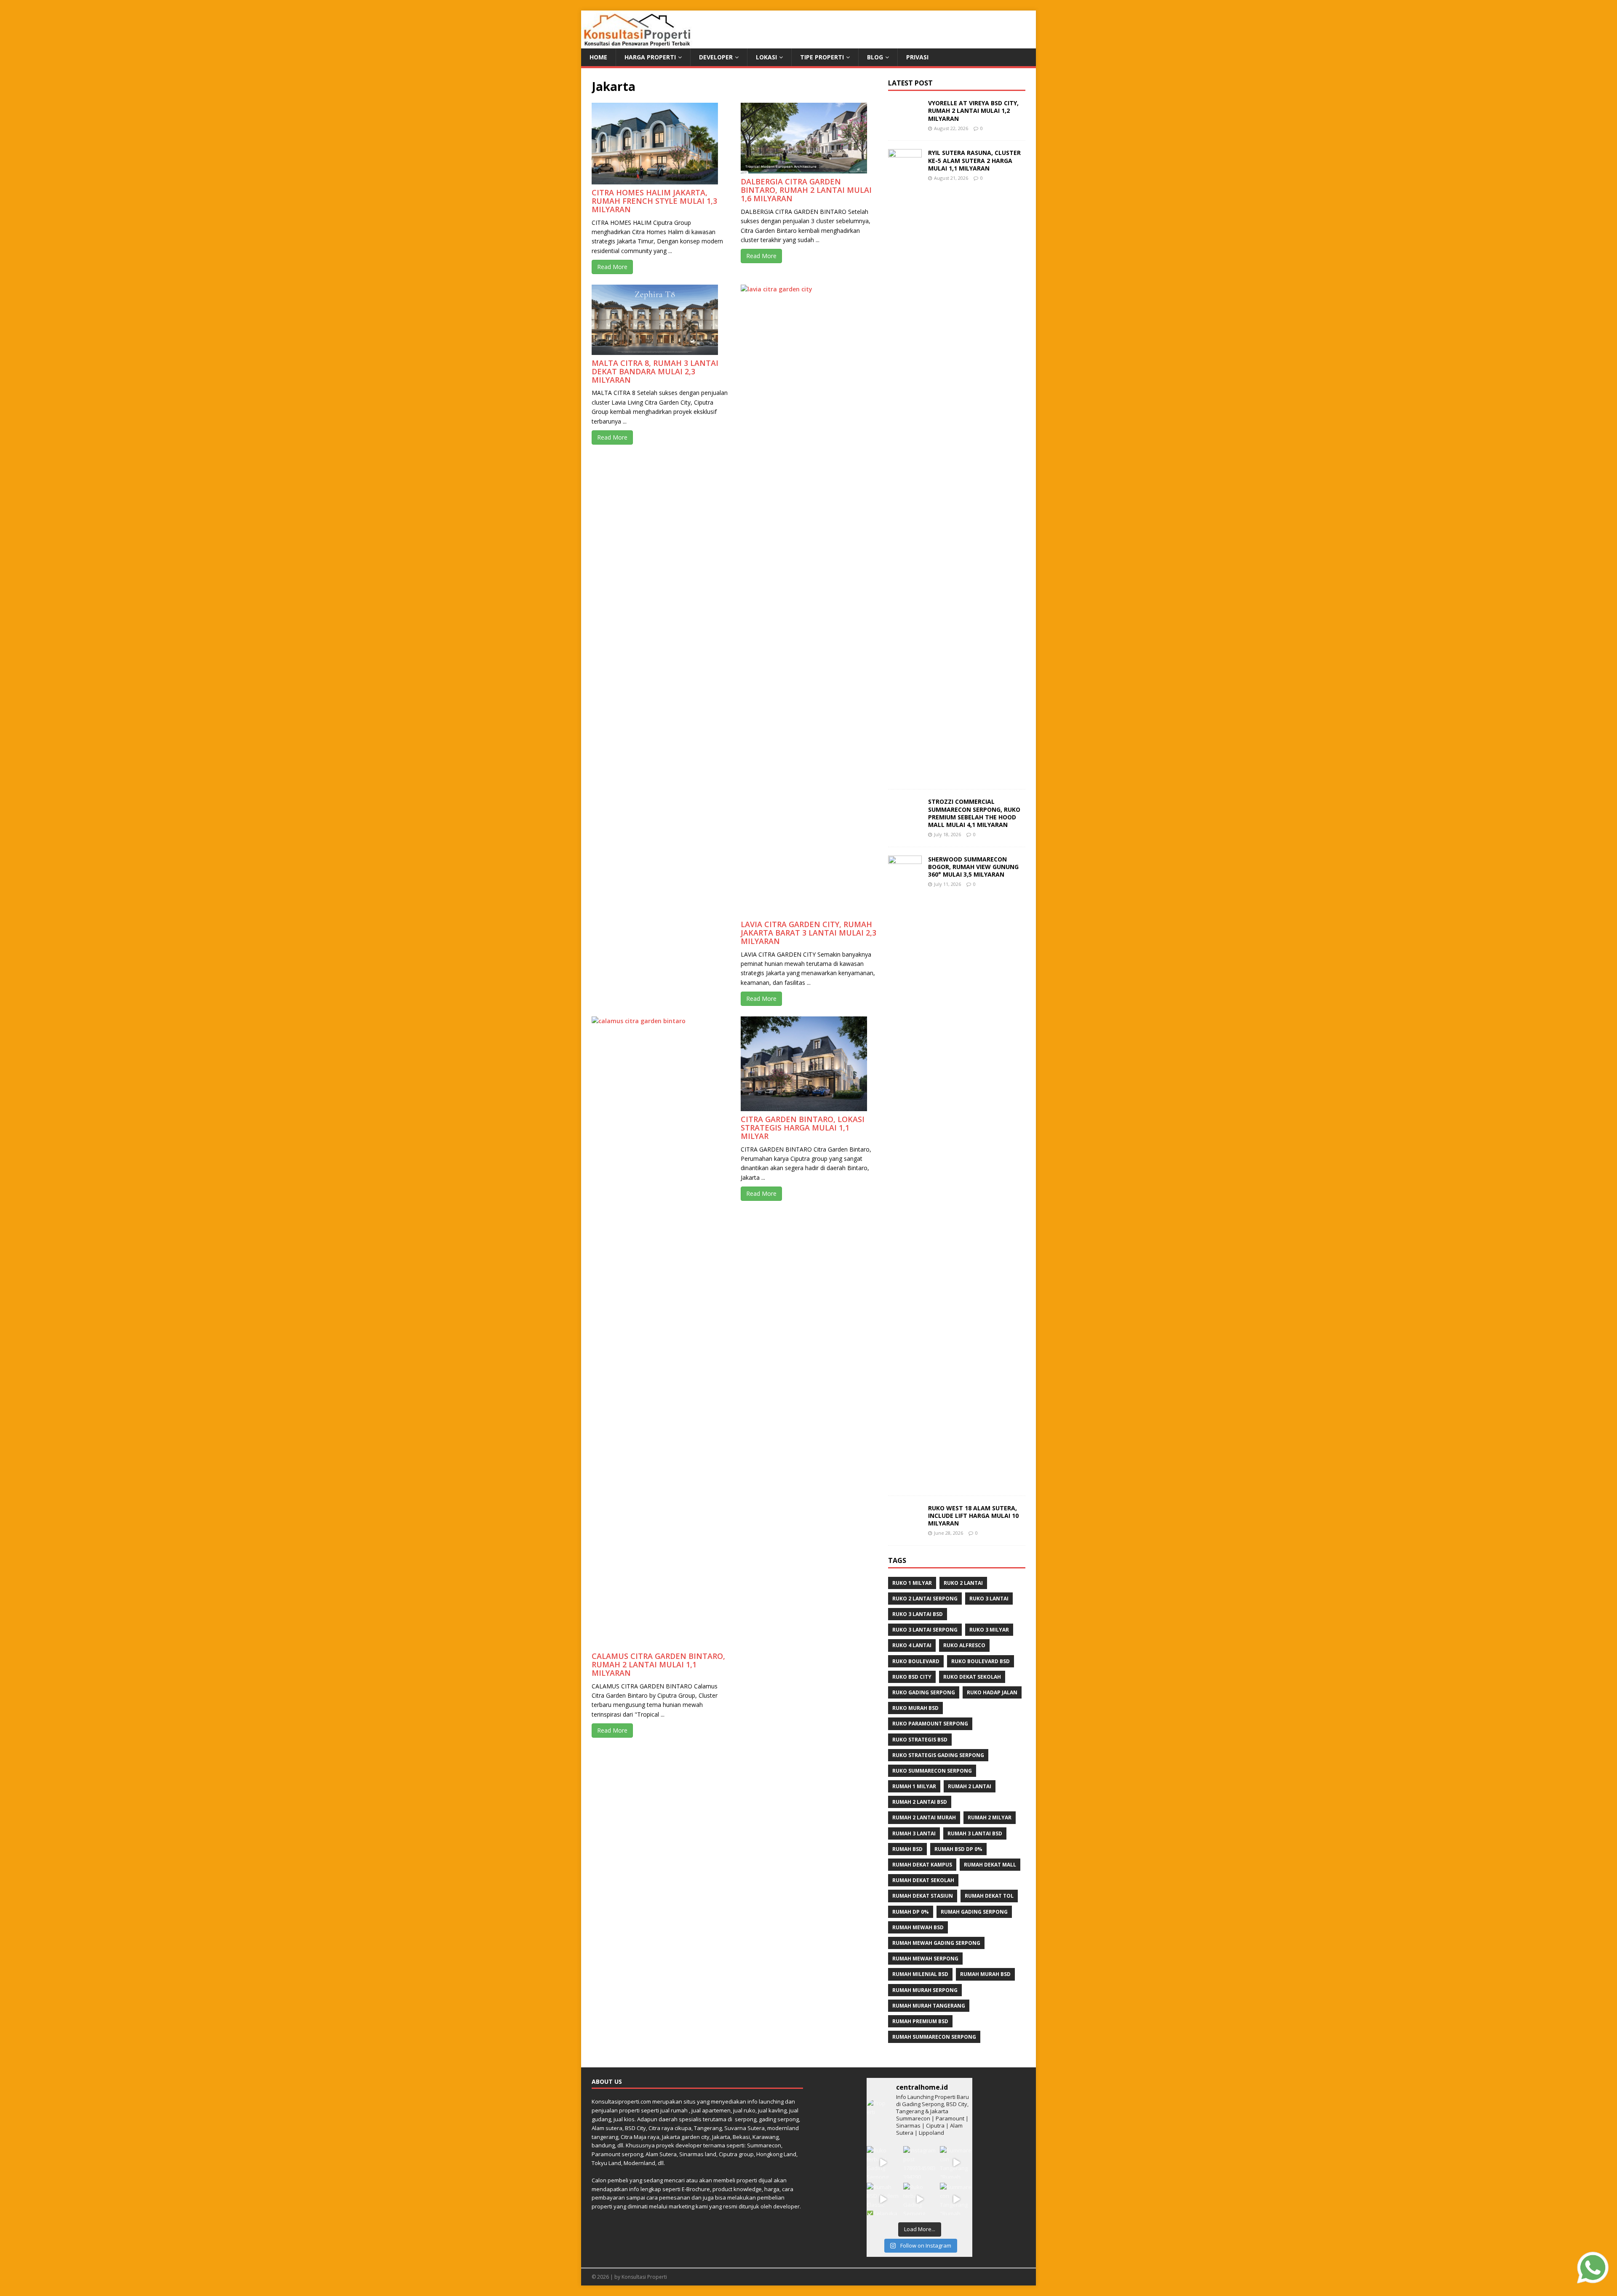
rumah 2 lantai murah (924, 1817)
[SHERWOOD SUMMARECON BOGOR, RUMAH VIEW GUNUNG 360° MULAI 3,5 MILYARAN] (905, 1482)
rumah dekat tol (989, 1896)
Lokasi (766, 57)
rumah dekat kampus (922, 1865)
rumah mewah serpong (925, 1959)
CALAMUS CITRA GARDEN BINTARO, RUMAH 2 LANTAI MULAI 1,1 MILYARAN (658, 1664)
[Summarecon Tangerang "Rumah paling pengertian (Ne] (956, 2162)
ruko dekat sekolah (972, 1677)
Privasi (917, 57)
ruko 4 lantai (912, 1645)
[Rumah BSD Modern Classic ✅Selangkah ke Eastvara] (883, 2199)
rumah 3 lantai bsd (975, 1833)
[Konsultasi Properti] (637, 44)
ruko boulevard (916, 1661)
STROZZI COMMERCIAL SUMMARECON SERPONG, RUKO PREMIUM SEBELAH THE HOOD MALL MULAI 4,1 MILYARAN (974, 813)
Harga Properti (650, 57)
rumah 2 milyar (990, 1817)
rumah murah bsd (985, 1974)
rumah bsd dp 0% (958, 1849)
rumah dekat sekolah (923, 1880)
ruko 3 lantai (989, 1599)
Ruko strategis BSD (920, 1740)
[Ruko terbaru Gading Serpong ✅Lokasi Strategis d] (883, 2162)
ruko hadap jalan (992, 1692)
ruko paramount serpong (930, 1724)
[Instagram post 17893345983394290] (919, 2162)
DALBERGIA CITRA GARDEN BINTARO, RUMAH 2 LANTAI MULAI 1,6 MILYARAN (806, 190)
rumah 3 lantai (914, 1833)
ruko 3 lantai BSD (918, 1614)
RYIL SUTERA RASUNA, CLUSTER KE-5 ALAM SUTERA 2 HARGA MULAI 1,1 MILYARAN (974, 160)
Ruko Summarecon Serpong (932, 1771)
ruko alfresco (964, 1645)
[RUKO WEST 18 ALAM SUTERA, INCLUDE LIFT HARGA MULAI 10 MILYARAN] (905, 1524)
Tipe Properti (822, 57)
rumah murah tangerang (929, 2006)
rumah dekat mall (990, 1865)
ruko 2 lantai (963, 1583)
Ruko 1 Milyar (912, 1583)
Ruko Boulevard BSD (981, 1661)
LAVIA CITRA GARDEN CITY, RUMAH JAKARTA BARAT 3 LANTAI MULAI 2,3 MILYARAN (808, 933)
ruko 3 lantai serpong (925, 1630)
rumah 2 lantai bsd (920, 1802)
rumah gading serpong (974, 1912)
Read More (612, 267)
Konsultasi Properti (644, 2277)
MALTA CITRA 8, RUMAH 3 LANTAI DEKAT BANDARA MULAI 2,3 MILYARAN (655, 371)
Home (598, 57)
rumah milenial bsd (920, 1974)
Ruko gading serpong (924, 1692)
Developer (716, 57)
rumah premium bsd (920, 2021)
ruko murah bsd (915, 1708)
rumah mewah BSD (918, 1927)
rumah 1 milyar (914, 1786)
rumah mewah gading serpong (936, 1943)
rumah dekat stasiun (923, 1896)
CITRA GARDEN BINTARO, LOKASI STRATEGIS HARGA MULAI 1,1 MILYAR (803, 1128)
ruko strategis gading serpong (938, 1755)
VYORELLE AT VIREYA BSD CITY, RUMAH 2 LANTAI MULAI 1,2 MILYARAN (973, 111)
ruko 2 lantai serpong (925, 1599)
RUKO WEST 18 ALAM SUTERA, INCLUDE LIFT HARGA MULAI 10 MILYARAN (973, 1516)
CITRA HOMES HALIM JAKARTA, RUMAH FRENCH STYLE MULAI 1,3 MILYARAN (654, 201)
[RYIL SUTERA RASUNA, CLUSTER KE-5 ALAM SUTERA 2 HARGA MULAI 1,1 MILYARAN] (905, 776)
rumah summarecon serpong (934, 2037)
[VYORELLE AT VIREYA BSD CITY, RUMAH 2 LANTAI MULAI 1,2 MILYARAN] (905, 120)
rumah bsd (907, 1849)
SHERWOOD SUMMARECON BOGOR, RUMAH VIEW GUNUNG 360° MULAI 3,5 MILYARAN (973, 867)
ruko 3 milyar (989, 1630)
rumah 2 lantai (970, 1786)
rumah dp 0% (911, 1912)
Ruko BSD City (912, 1677)
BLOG (875, 57)
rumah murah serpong (925, 1990)
